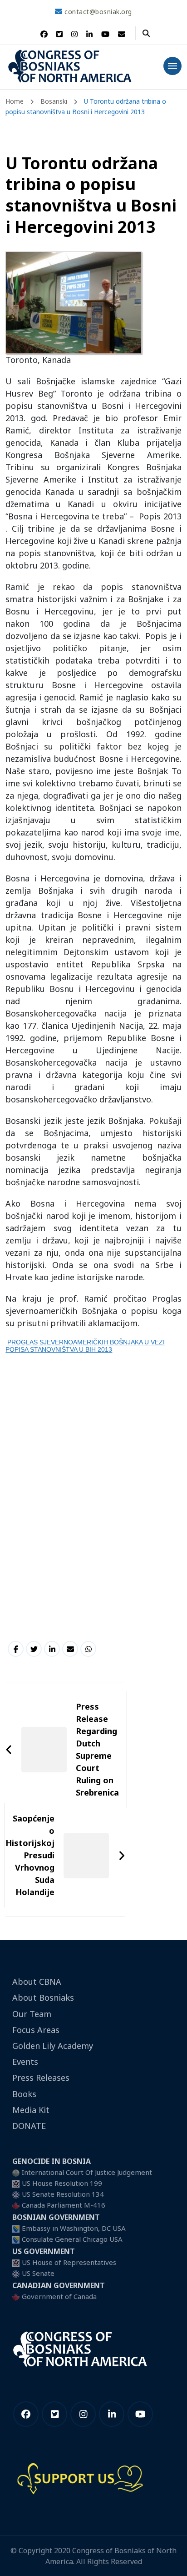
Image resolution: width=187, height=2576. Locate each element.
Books (24, 2094)
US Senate (38, 2273)
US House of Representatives (69, 2262)
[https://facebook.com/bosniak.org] (26, 2414)
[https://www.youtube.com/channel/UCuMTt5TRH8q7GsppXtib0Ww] (140, 2414)
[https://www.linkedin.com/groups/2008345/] (112, 2414)
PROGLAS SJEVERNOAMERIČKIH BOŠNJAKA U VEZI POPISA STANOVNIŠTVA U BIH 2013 (85, 1346)
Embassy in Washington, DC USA (74, 2228)
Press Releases (41, 2078)
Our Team (32, 2014)
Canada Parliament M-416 (64, 2205)
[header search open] (146, 33)
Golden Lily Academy (53, 2046)
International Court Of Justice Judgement (87, 2172)
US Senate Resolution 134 (63, 2194)
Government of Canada (59, 2296)
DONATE (29, 2126)
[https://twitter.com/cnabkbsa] (54, 2414)
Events (25, 2062)
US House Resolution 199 (62, 2183)
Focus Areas (36, 2030)
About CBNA (37, 1982)
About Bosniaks (43, 1997)
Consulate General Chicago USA (72, 2239)
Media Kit (31, 2110)
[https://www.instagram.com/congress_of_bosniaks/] (83, 2414)
